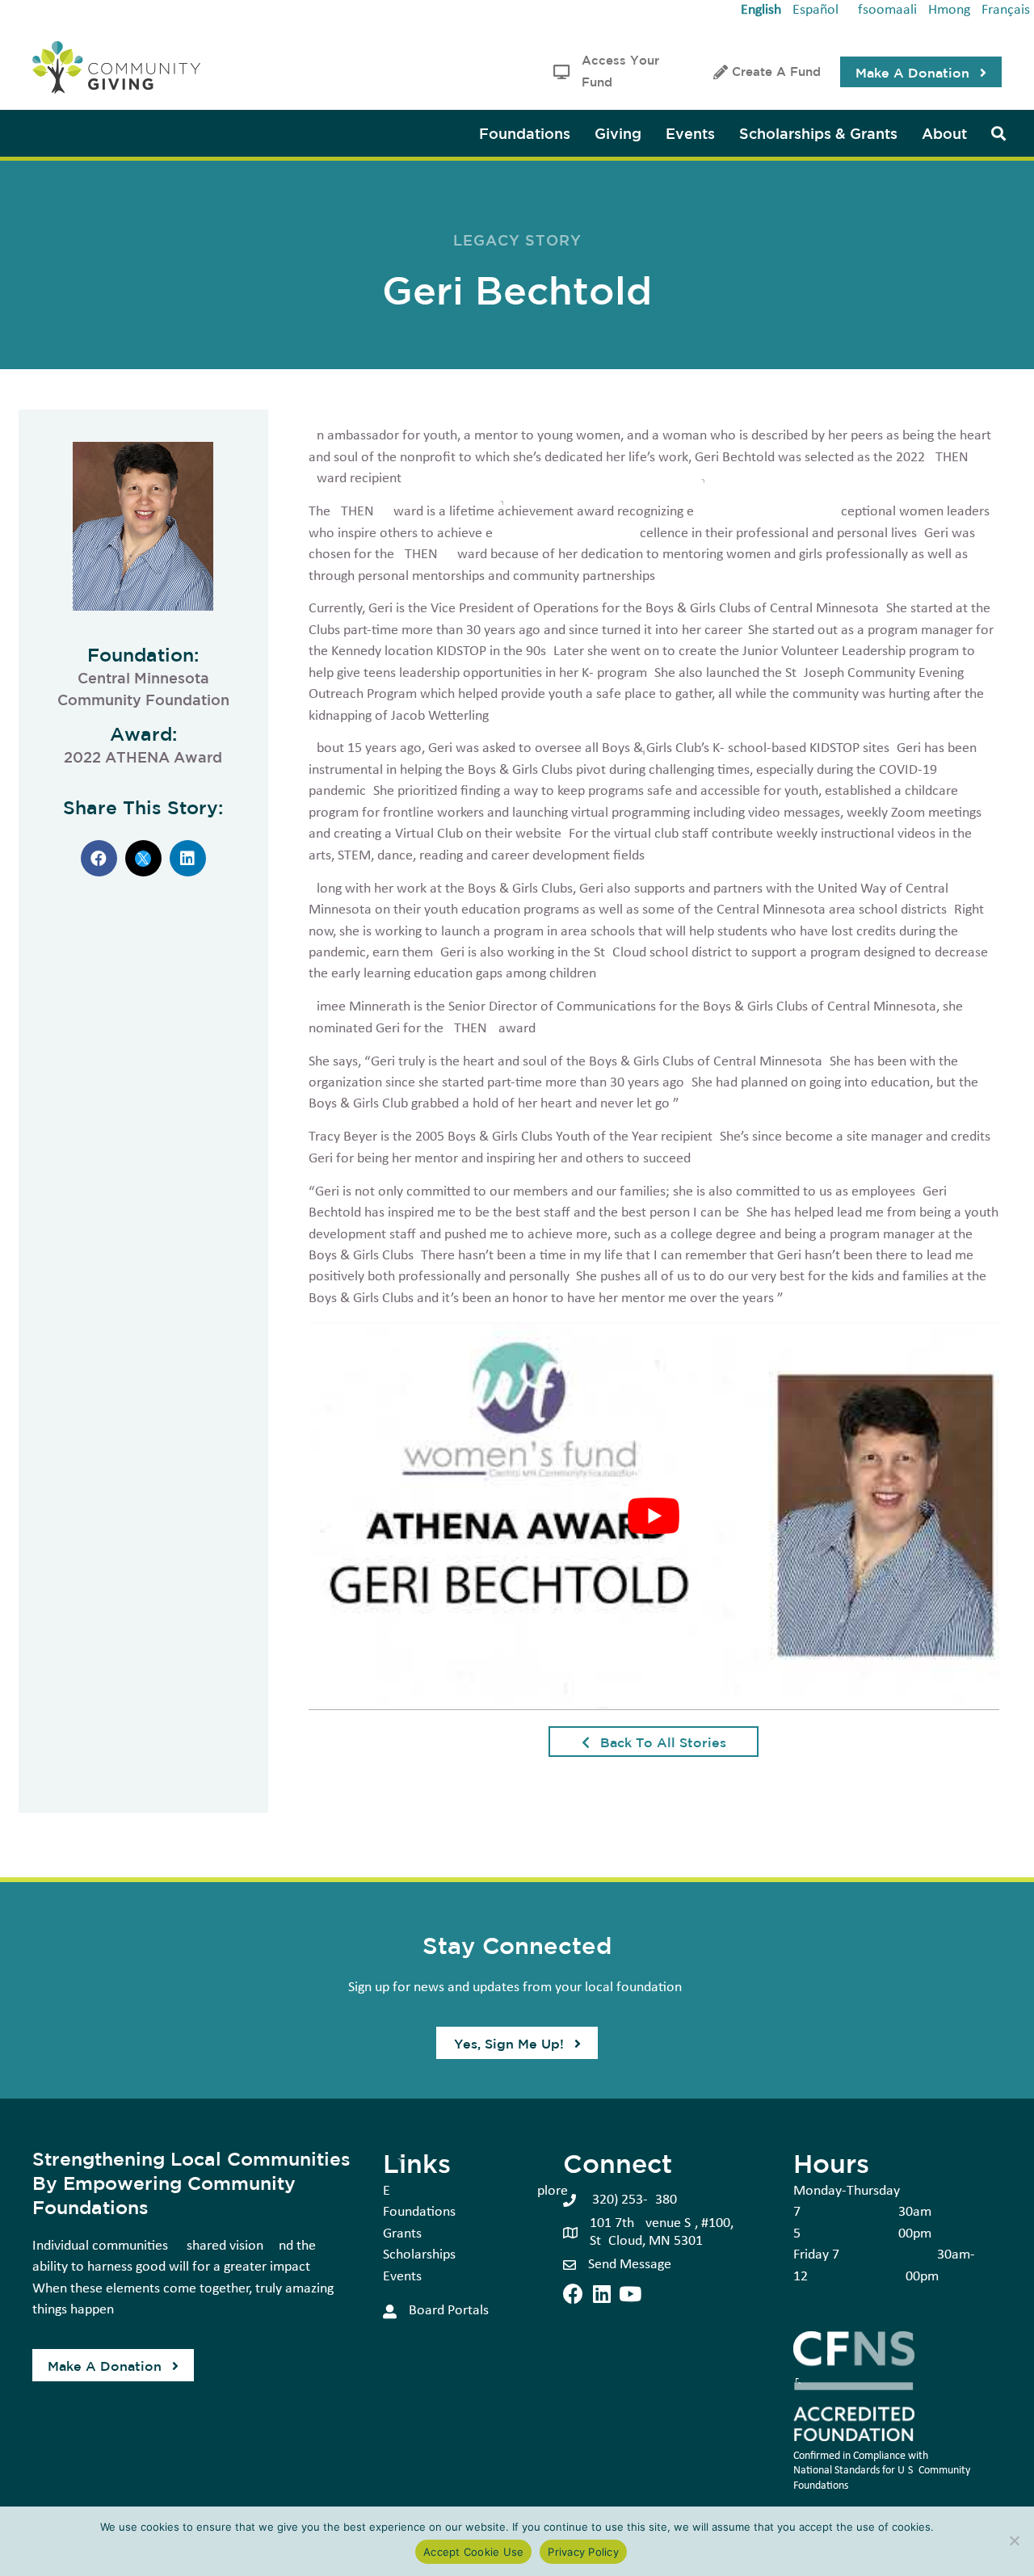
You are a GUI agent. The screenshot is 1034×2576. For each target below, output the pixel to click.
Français (1006, 10)
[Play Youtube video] (654, 1516)
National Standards (836, 2471)
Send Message (630, 2265)
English (761, 10)
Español (815, 10)
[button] (921, 72)
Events (402, 2277)
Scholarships (419, 2255)
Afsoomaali (883, 10)
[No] (1014, 2540)
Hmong (949, 10)
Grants (402, 2234)
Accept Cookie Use (473, 2552)
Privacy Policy (583, 2552)
